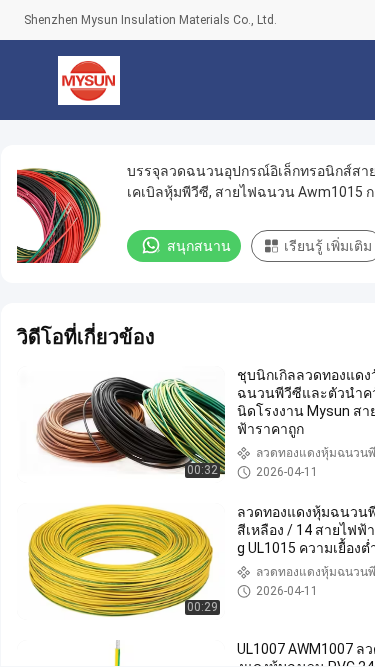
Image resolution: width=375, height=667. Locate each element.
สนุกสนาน (199, 246)
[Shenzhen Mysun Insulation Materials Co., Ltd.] (89, 80)
